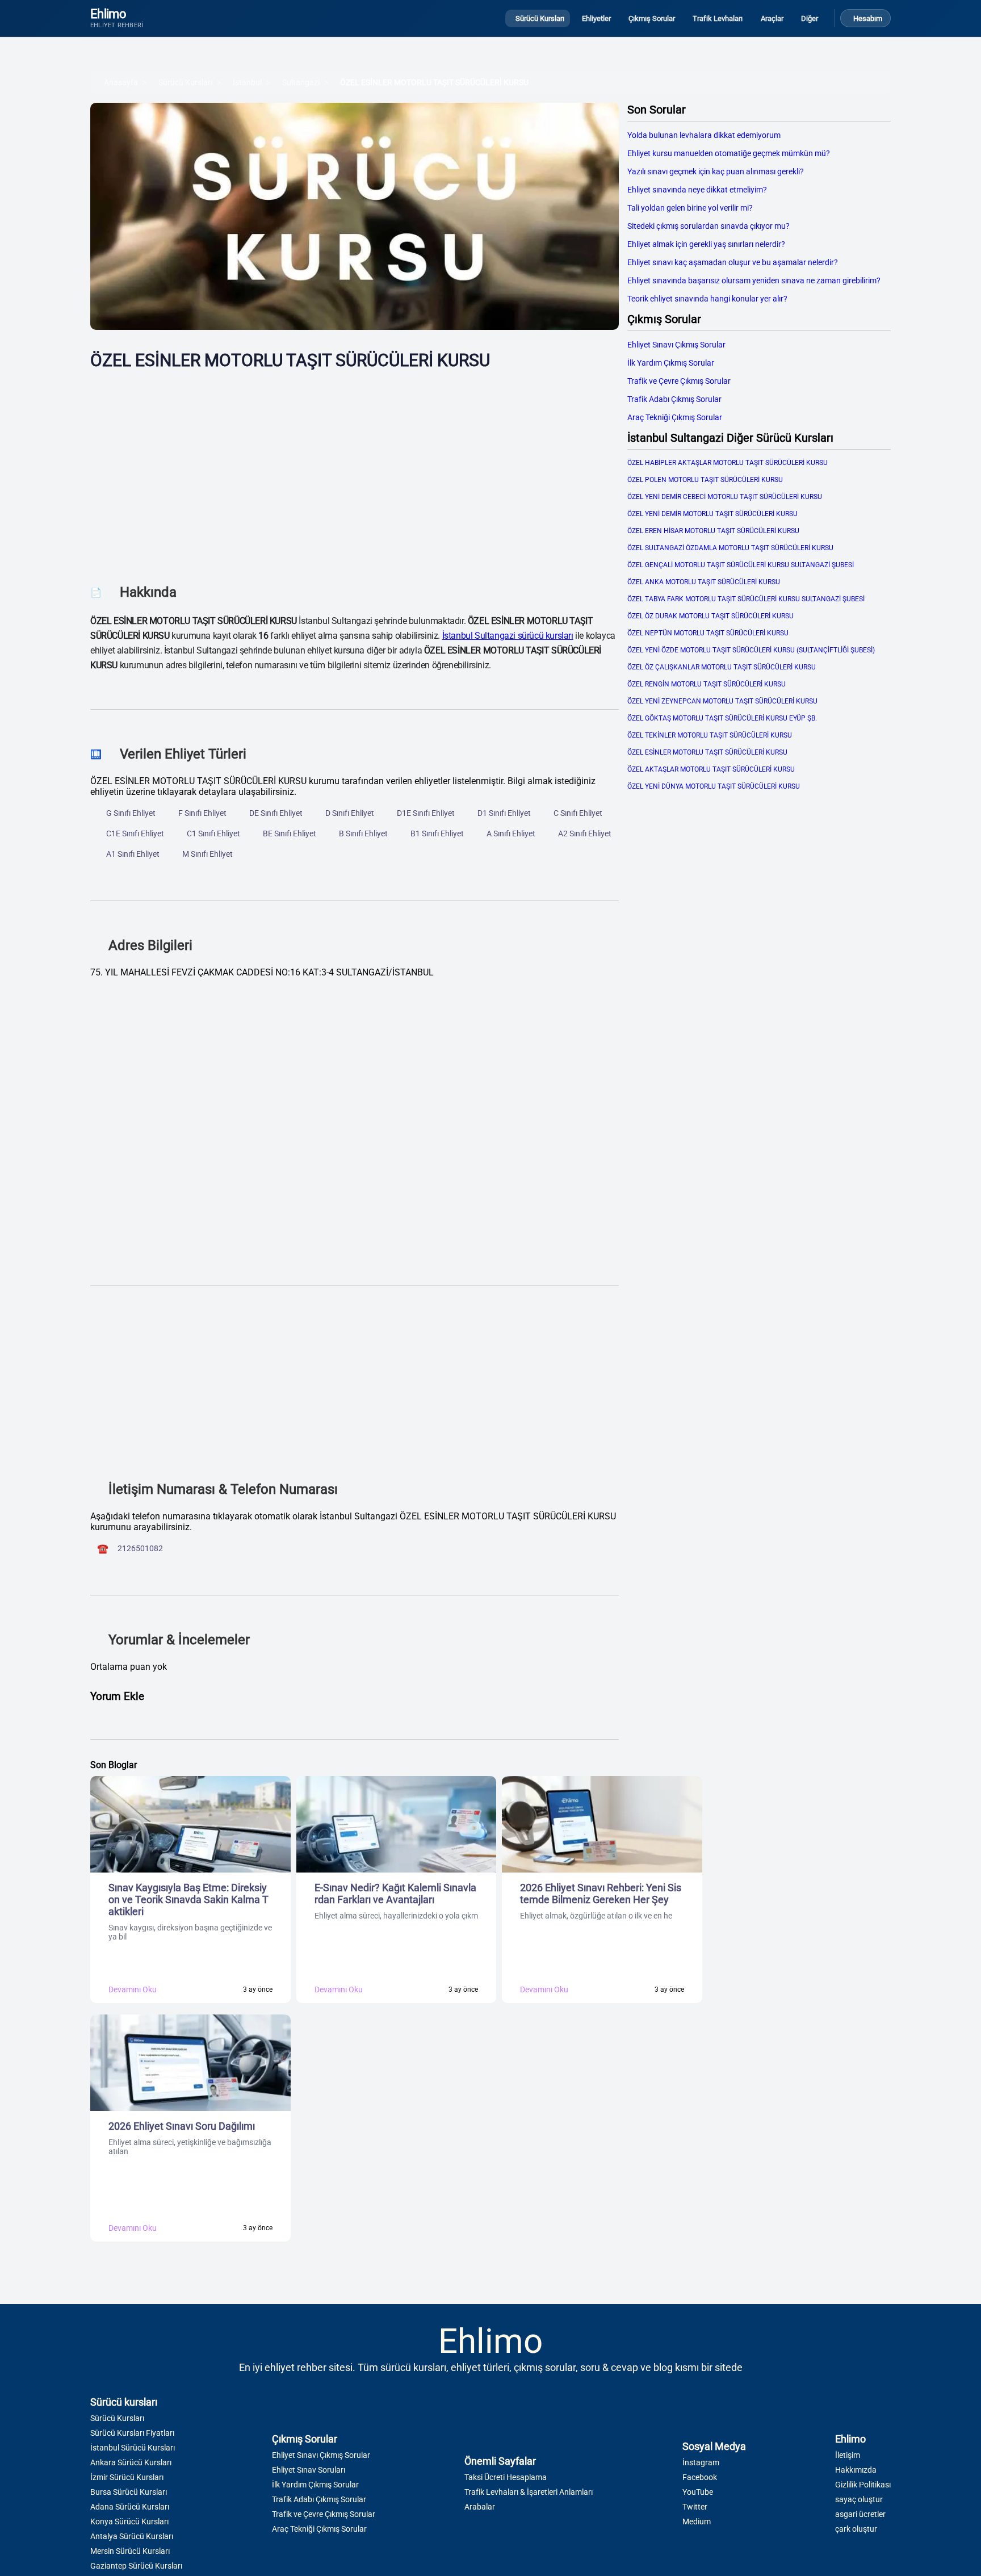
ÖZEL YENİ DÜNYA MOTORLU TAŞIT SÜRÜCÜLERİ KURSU (714, 786)
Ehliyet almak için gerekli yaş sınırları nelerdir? (706, 244)
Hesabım (868, 18)
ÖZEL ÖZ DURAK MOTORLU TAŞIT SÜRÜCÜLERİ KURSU (710, 616)
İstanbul (247, 82)
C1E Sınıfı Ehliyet (135, 833)
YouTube (698, 2492)
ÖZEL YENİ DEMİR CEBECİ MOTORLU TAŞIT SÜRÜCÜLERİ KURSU (725, 497)
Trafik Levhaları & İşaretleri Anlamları (529, 2492)
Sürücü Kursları (185, 82)
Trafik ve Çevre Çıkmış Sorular (679, 381)
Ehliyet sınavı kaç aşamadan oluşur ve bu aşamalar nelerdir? (733, 262)
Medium (697, 2521)
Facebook (700, 2477)
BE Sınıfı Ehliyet (290, 833)
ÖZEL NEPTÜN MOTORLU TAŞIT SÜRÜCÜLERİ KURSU (708, 633)
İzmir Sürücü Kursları (127, 2477)
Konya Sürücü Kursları (129, 2521)
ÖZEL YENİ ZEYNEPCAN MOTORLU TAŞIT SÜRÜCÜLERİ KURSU (722, 701)
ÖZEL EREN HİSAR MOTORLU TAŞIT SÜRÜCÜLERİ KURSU (713, 531)
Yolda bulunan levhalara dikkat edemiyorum (704, 135)
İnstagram (701, 2462)
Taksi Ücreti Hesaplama (506, 2477)
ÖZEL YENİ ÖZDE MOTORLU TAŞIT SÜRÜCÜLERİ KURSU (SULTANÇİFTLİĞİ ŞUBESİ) (751, 650)
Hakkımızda (856, 2470)
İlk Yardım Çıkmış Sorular (671, 363)
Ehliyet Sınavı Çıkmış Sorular (676, 345)
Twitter (695, 2507)
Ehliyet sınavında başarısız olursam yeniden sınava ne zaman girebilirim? (754, 280)
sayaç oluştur (859, 2499)
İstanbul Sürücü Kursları (133, 2448)
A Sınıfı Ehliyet (511, 833)
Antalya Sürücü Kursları (132, 2536)
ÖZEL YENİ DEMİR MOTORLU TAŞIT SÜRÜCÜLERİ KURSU (712, 514)
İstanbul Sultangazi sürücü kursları (508, 636)
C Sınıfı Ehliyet (578, 813)
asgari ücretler (860, 2514)
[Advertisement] (355, 468)
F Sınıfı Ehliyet (202, 813)
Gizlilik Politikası (863, 2485)
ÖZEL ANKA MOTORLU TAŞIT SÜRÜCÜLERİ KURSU (704, 582)
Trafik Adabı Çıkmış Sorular (674, 399)
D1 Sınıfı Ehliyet (504, 813)
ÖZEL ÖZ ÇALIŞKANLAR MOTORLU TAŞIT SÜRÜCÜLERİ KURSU (722, 667)
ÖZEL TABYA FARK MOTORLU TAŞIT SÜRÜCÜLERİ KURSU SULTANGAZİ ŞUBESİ (746, 599)
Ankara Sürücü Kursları (131, 2462)
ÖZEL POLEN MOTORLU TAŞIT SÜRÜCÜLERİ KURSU (705, 480)
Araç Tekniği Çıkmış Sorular (675, 417)
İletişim (848, 2455)
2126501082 (140, 1548)
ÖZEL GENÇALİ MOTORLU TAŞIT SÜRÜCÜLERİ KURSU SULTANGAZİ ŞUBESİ (741, 565)
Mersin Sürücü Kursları (130, 2551)
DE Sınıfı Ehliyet (276, 813)
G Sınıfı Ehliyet (131, 813)
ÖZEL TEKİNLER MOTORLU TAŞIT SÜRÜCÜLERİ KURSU (710, 735)
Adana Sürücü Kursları (130, 2507)
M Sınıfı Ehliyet (207, 854)
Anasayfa (121, 82)
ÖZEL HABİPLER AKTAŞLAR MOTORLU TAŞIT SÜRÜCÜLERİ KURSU (728, 463)
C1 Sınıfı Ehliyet (213, 833)
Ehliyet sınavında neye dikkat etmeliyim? (697, 190)
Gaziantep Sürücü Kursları (136, 2566)
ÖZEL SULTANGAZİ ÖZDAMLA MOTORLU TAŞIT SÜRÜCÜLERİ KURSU (730, 548)
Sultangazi (301, 82)
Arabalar (480, 2507)
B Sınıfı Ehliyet (363, 833)
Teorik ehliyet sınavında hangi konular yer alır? (707, 299)
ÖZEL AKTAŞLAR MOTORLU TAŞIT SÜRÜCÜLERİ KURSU (711, 769)
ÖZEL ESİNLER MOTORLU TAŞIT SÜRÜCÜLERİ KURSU (434, 82)
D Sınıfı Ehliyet (350, 813)
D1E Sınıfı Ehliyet (426, 813)
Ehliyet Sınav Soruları (309, 2470)
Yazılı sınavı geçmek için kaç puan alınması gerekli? (716, 171)
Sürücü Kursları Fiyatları (132, 2433)
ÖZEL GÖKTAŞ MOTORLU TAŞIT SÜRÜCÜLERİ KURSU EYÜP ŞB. (722, 718)
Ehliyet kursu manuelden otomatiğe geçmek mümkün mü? (729, 153)
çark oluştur (856, 2529)
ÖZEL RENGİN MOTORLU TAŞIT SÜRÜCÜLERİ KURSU (707, 684)
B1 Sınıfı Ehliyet (437, 833)
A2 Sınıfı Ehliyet (585, 833)
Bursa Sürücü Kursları (129, 2492)
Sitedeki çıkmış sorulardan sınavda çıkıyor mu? (708, 226)
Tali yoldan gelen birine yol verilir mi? (690, 208)
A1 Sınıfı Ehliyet (133, 854)
